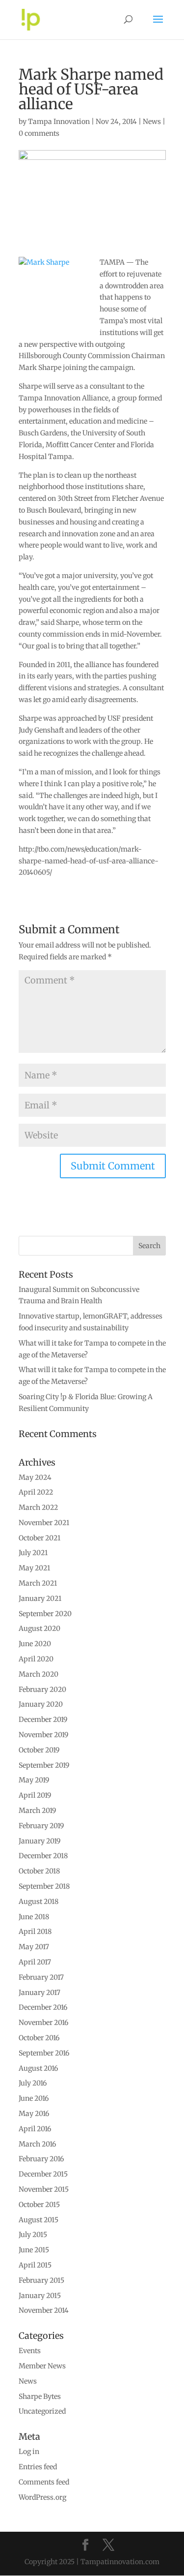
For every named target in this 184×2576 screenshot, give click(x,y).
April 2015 (35, 2265)
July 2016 (33, 2083)
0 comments (39, 133)
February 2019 (41, 1826)
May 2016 (34, 2114)
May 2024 (35, 1477)
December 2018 (43, 1856)
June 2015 (34, 2250)
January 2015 (40, 2296)
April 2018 (35, 1932)
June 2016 (34, 2098)
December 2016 (43, 2007)
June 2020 (35, 1644)
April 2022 (36, 1492)
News (152, 122)
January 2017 (39, 1993)
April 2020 (36, 1659)
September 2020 (45, 1614)
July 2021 (33, 1553)
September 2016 (44, 2053)
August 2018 (39, 1901)
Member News (42, 2366)
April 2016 (35, 2129)
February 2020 (42, 1689)
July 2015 (33, 2235)
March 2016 (37, 2144)
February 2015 (41, 2280)
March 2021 (38, 1583)
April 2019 (35, 1795)
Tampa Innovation (59, 122)
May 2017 (34, 1947)
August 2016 (38, 2068)
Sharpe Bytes (40, 2396)
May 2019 (34, 1780)
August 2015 (39, 2220)
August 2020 (39, 1628)
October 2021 (39, 1538)
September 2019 (44, 1765)
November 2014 (44, 2310)
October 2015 (39, 2205)
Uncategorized (42, 2411)
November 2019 (43, 1735)
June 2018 (34, 1917)
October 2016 (39, 2038)
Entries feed (38, 2467)
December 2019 (43, 1719)
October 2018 (39, 1871)
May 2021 (34, 1568)
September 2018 (44, 1886)
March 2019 (37, 1810)
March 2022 (38, 1507)
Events (30, 2351)
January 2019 (39, 1841)
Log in (29, 2452)
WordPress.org (42, 2497)
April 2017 (35, 1962)
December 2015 (43, 2174)
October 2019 (39, 1750)
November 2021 (44, 1523)
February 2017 (41, 1977)
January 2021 (40, 1598)
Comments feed (44, 2482)
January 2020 (41, 1704)
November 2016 (43, 2023)
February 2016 (41, 2159)
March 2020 (39, 1674)
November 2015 (44, 2189)
